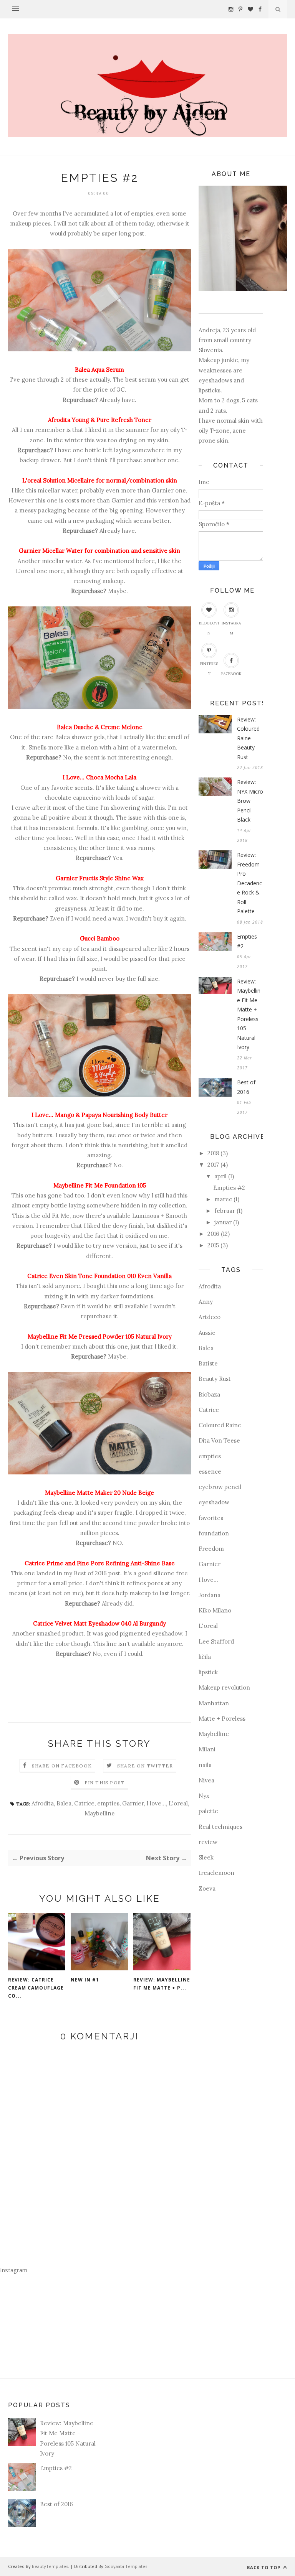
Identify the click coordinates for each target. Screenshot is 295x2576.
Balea (64, 1803)
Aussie (207, 1333)
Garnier (133, 1803)
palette (208, 1811)
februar (225, 1211)
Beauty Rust (215, 1379)
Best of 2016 (90, 1573)
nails (205, 1765)
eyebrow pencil (220, 1487)
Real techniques (220, 1827)
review (208, 1842)
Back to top (264, 2567)
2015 (213, 1245)
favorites (211, 1518)
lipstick (208, 1672)
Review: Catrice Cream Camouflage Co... (36, 1988)
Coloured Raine (220, 1425)
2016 (213, 1234)
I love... (156, 1803)
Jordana (210, 1595)
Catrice (84, 1803)
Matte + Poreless (222, 1719)
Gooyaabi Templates (126, 2566)
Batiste (208, 1363)
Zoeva (207, 1888)
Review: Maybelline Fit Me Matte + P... (162, 1984)
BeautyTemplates (50, 2566)
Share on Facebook (62, 1766)
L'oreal (178, 1803)
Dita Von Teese (219, 1440)
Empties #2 (247, 941)
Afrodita (43, 1803)
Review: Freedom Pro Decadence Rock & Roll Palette (249, 883)
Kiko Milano (215, 1610)
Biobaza (209, 1394)
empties (108, 1803)
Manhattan (214, 1703)
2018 (213, 1153)
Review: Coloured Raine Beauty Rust (248, 738)
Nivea (206, 1780)
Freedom (211, 1549)
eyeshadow (214, 1502)
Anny (206, 1302)
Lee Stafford (216, 1641)
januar (223, 1222)
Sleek (206, 1857)
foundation (214, 1533)
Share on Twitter (145, 1766)
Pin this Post (105, 1783)
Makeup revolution (224, 1687)
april (220, 1176)
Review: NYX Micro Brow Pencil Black (250, 801)
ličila (205, 1657)
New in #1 (85, 1980)
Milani (207, 1749)
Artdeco (210, 1317)
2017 (213, 1165)
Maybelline (100, 1813)
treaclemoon (216, 1873)
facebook (231, 674)
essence (210, 1472)
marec (223, 1199)
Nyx (204, 1796)
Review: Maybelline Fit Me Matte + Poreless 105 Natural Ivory (249, 1014)
